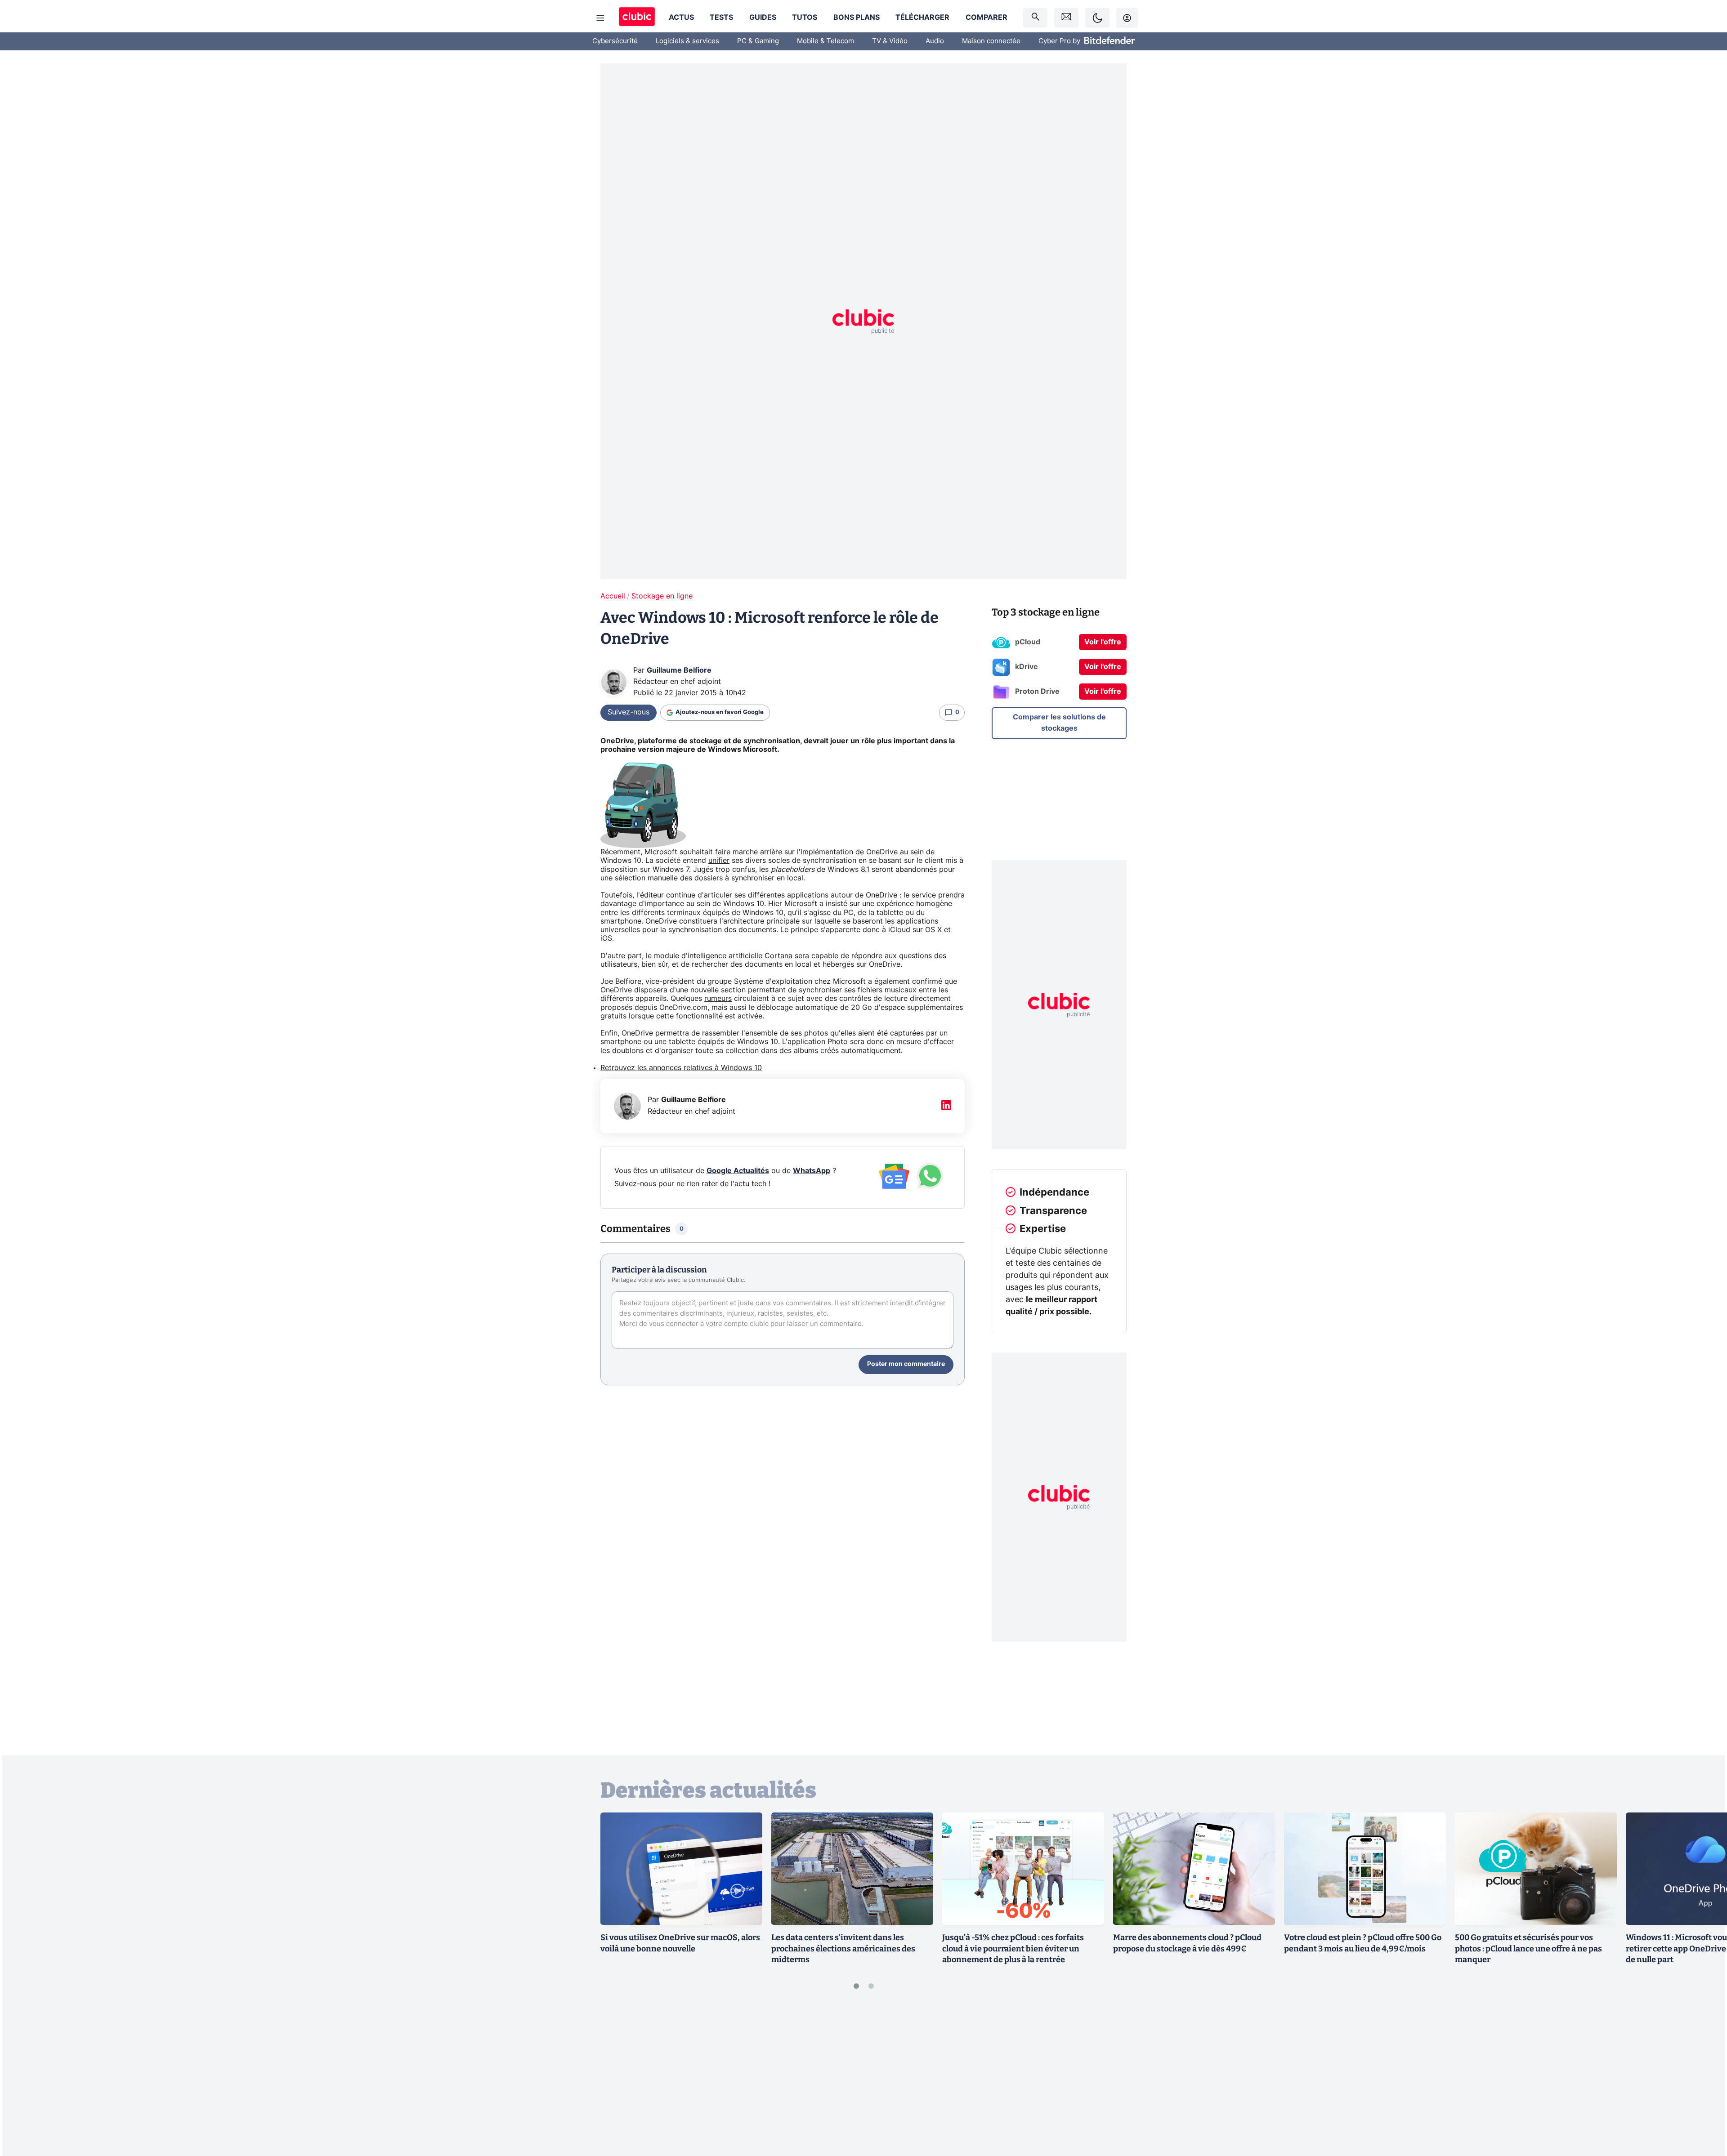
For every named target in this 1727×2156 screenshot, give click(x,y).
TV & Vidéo (890, 41)
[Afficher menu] (600, 18)
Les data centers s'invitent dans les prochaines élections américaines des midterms (843, 1949)
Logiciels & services (687, 41)
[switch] (1097, 18)
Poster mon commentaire (906, 1364)
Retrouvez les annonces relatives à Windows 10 (681, 1068)
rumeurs (718, 999)
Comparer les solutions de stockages (1059, 723)
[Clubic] (637, 18)
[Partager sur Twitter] (1705, 2109)
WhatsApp (812, 1171)
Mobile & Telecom (825, 41)
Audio (935, 41)
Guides (763, 18)
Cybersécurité (615, 41)
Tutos (805, 18)
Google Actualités (738, 1171)
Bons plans (857, 18)
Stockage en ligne (662, 596)
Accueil (613, 596)
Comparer (987, 18)
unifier (719, 861)
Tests (721, 18)
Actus (681, 18)
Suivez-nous (629, 712)
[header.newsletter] (1066, 18)
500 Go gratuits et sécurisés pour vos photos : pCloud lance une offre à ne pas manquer (1528, 1949)
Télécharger (922, 18)
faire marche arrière (749, 852)
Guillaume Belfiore (679, 670)
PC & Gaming (758, 41)
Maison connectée (991, 41)
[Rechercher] (1035, 18)
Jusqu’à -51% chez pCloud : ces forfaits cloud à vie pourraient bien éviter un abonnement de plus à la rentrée (1013, 1949)
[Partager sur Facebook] (1705, 2079)
